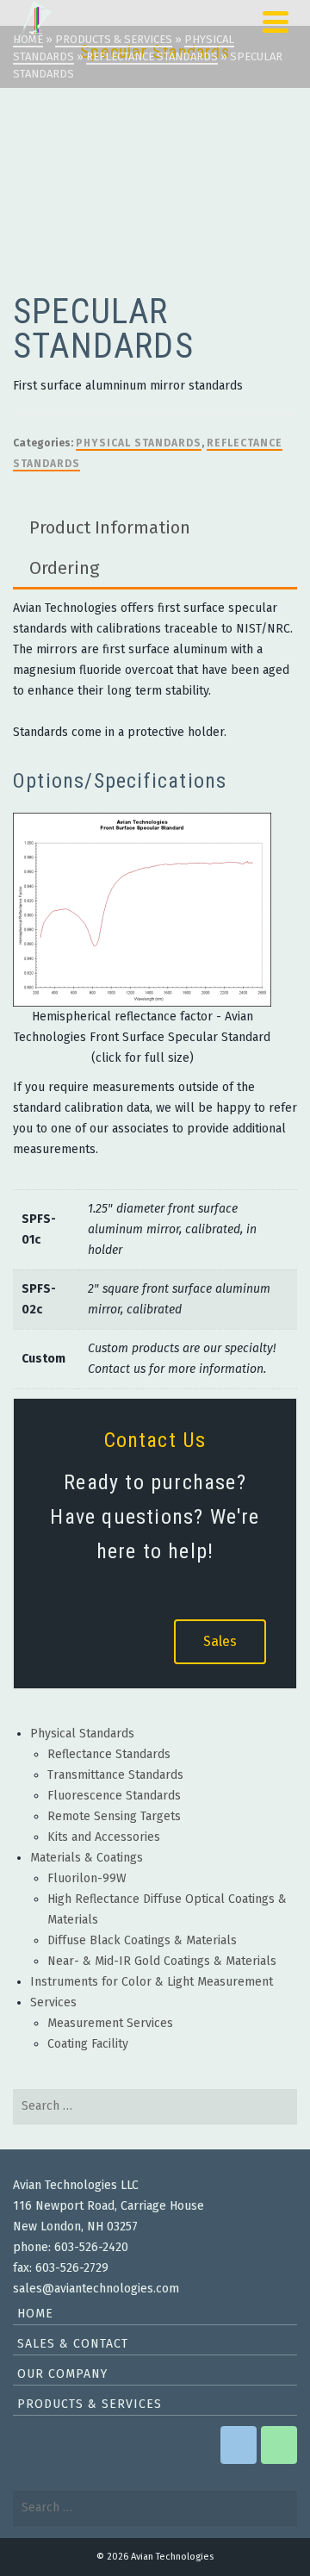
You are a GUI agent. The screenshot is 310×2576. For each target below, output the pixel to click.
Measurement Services (110, 2023)
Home (35, 2314)
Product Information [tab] (110, 527)
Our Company (62, 2374)
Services (53, 2002)
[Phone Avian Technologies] (279, 2445)
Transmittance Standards (115, 1775)
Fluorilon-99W (87, 1878)
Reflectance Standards (109, 1754)
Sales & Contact (73, 2344)
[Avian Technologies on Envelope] (239, 2445)
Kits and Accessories (104, 1837)
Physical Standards (139, 443)
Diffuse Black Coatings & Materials (142, 1940)
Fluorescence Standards (114, 1796)
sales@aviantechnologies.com (96, 2289)
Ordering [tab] (64, 568)
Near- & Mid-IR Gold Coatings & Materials (162, 1961)
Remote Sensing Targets (114, 1816)
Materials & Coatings (87, 1858)
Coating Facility (88, 2044)
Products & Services (90, 2404)
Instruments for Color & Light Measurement (152, 1982)
